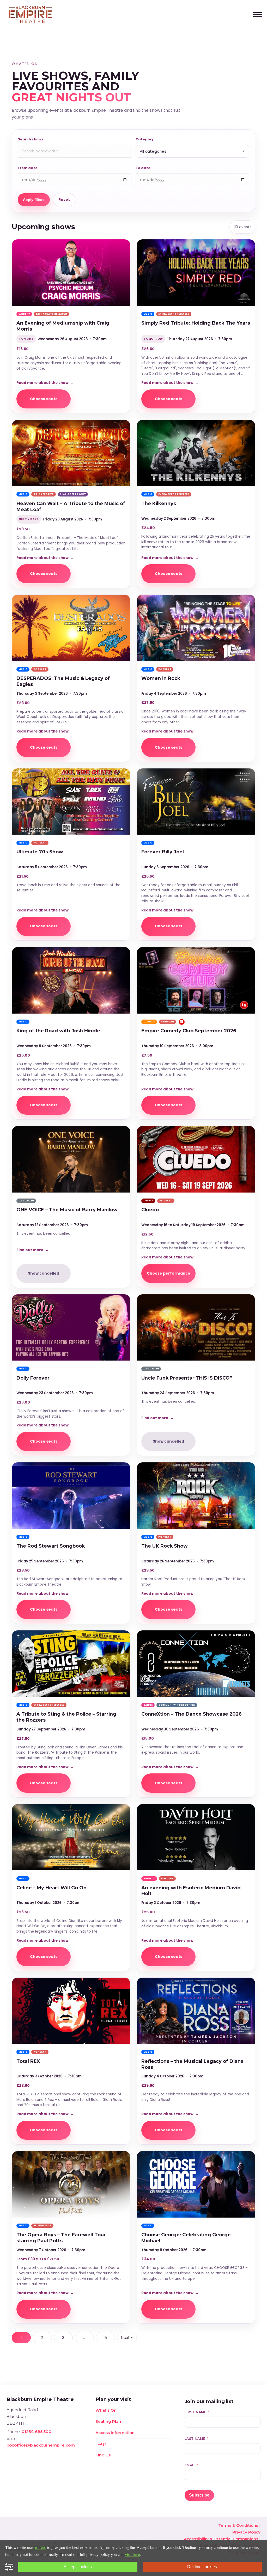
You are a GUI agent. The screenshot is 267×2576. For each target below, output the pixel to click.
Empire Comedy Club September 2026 (189, 1031)
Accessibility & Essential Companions (221, 2539)
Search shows (31, 139)
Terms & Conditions (238, 2525)
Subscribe (199, 2495)
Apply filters (34, 200)
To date (143, 168)
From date (28, 168)
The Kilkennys (159, 503)
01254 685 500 (37, 2432)
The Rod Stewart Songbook (51, 1546)
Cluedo (150, 1210)
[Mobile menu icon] (257, 14)
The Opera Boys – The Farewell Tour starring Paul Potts (61, 2238)
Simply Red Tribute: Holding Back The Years (196, 323)
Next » (127, 2338)
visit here (132, 2554)
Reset (64, 200)
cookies (41, 2547)
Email (190, 2465)
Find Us (103, 2455)
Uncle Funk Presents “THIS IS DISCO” (187, 1378)
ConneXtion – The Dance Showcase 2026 (192, 1714)
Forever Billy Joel (163, 852)
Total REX (28, 2061)
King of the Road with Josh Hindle (58, 1031)
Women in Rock (161, 678)
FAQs (101, 2444)
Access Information (115, 2433)
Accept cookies (78, 2567)
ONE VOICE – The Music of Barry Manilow (67, 1210)
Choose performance (169, 1273)
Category (145, 139)
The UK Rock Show (165, 1546)
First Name (196, 2412)
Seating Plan (108, 2421)
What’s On (106, 2410)
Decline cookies (202, 2567)
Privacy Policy (246, 2532)
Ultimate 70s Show (40, 852)
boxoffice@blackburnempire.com (41, 2445)
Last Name (195, 2439)
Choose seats (44, 399)
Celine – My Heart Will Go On (51, 1888)
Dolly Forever (33, 1378)
